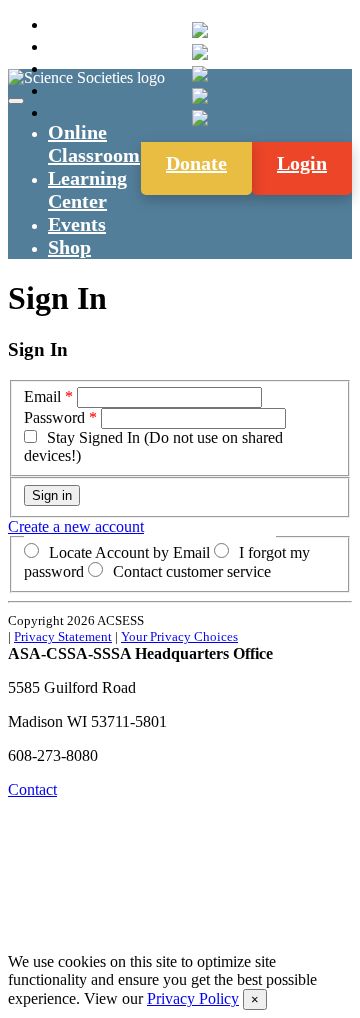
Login (302, 163)
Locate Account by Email (129, 552)
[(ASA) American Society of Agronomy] (200, 52)
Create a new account (76, 526)
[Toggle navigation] (16, 101)
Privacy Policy (193, 998)
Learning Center (87, 189)
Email (42, 396)
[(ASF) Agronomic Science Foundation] (200, 118)
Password (54, 417)
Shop (69, 247)
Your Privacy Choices (179, 636)
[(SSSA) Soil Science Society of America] (200, 96)
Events (77, 224)
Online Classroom (94, 143)
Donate (196, 163)
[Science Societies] (200, 30)
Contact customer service (192, 571)
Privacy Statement (63, 636)
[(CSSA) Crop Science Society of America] (200, 74)
